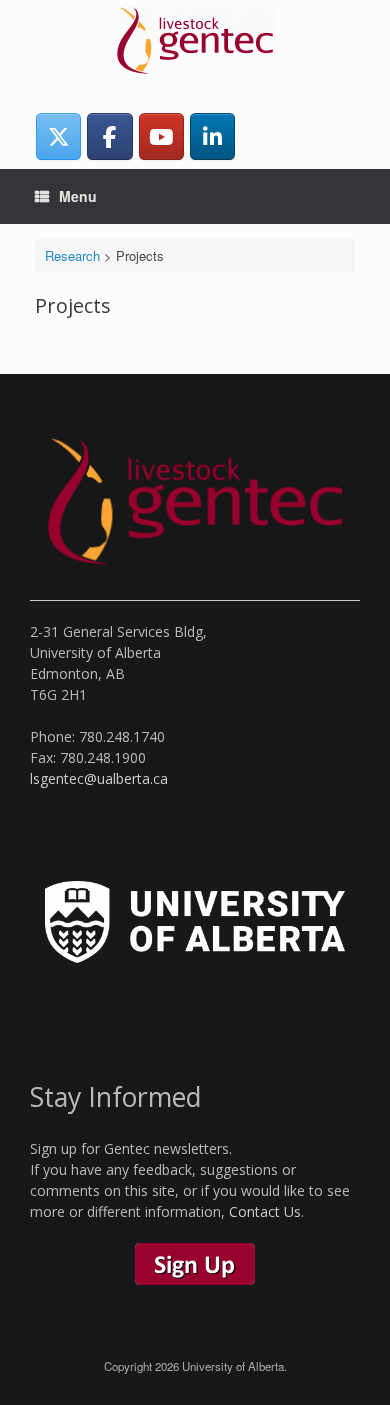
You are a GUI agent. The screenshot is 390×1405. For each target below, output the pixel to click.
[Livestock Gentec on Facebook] (109, 136)
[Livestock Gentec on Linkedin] (212, 136)
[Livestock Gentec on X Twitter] (58, 136)
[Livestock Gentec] (195, 44)
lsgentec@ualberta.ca (99, 778)
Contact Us (265, 1211)
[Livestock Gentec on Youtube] (161, 136)
